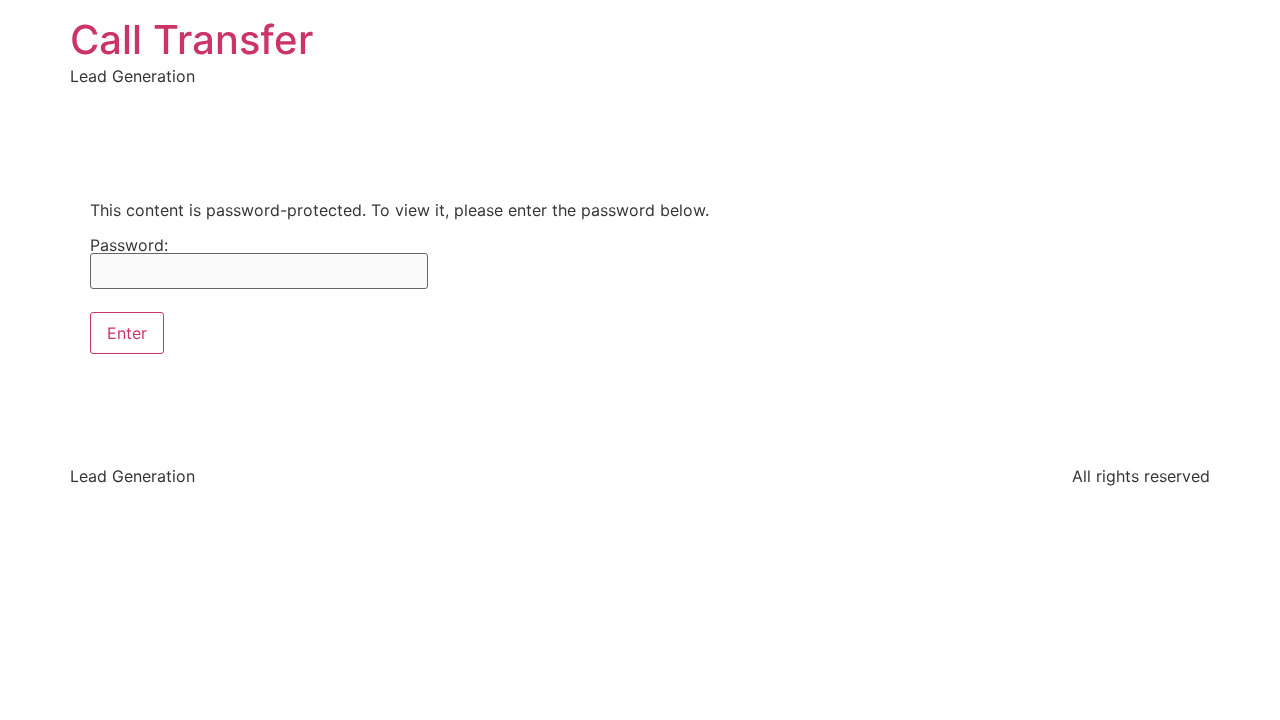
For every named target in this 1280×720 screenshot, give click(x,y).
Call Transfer (191, 39)
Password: (129, 246)
